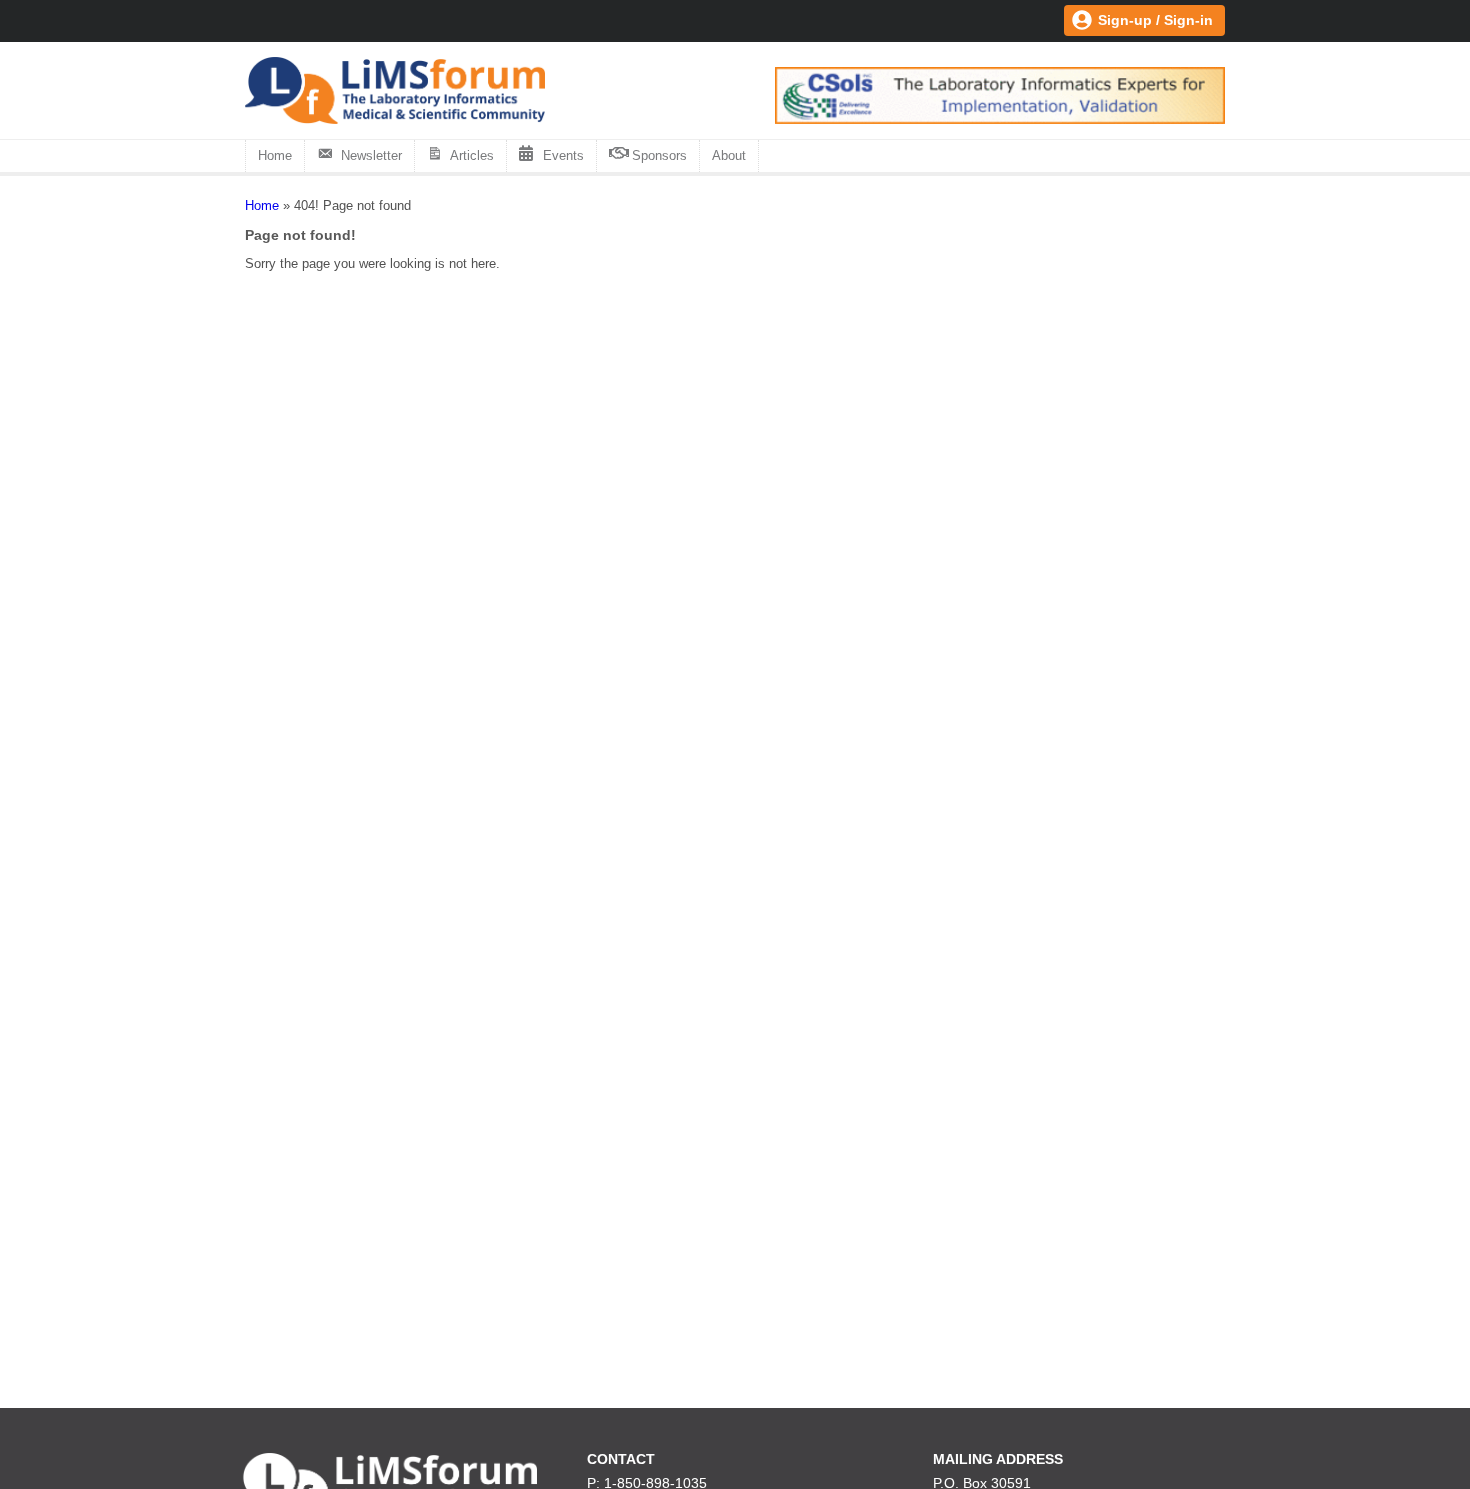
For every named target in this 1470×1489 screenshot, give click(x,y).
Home (275, 155)
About (729, 155)
